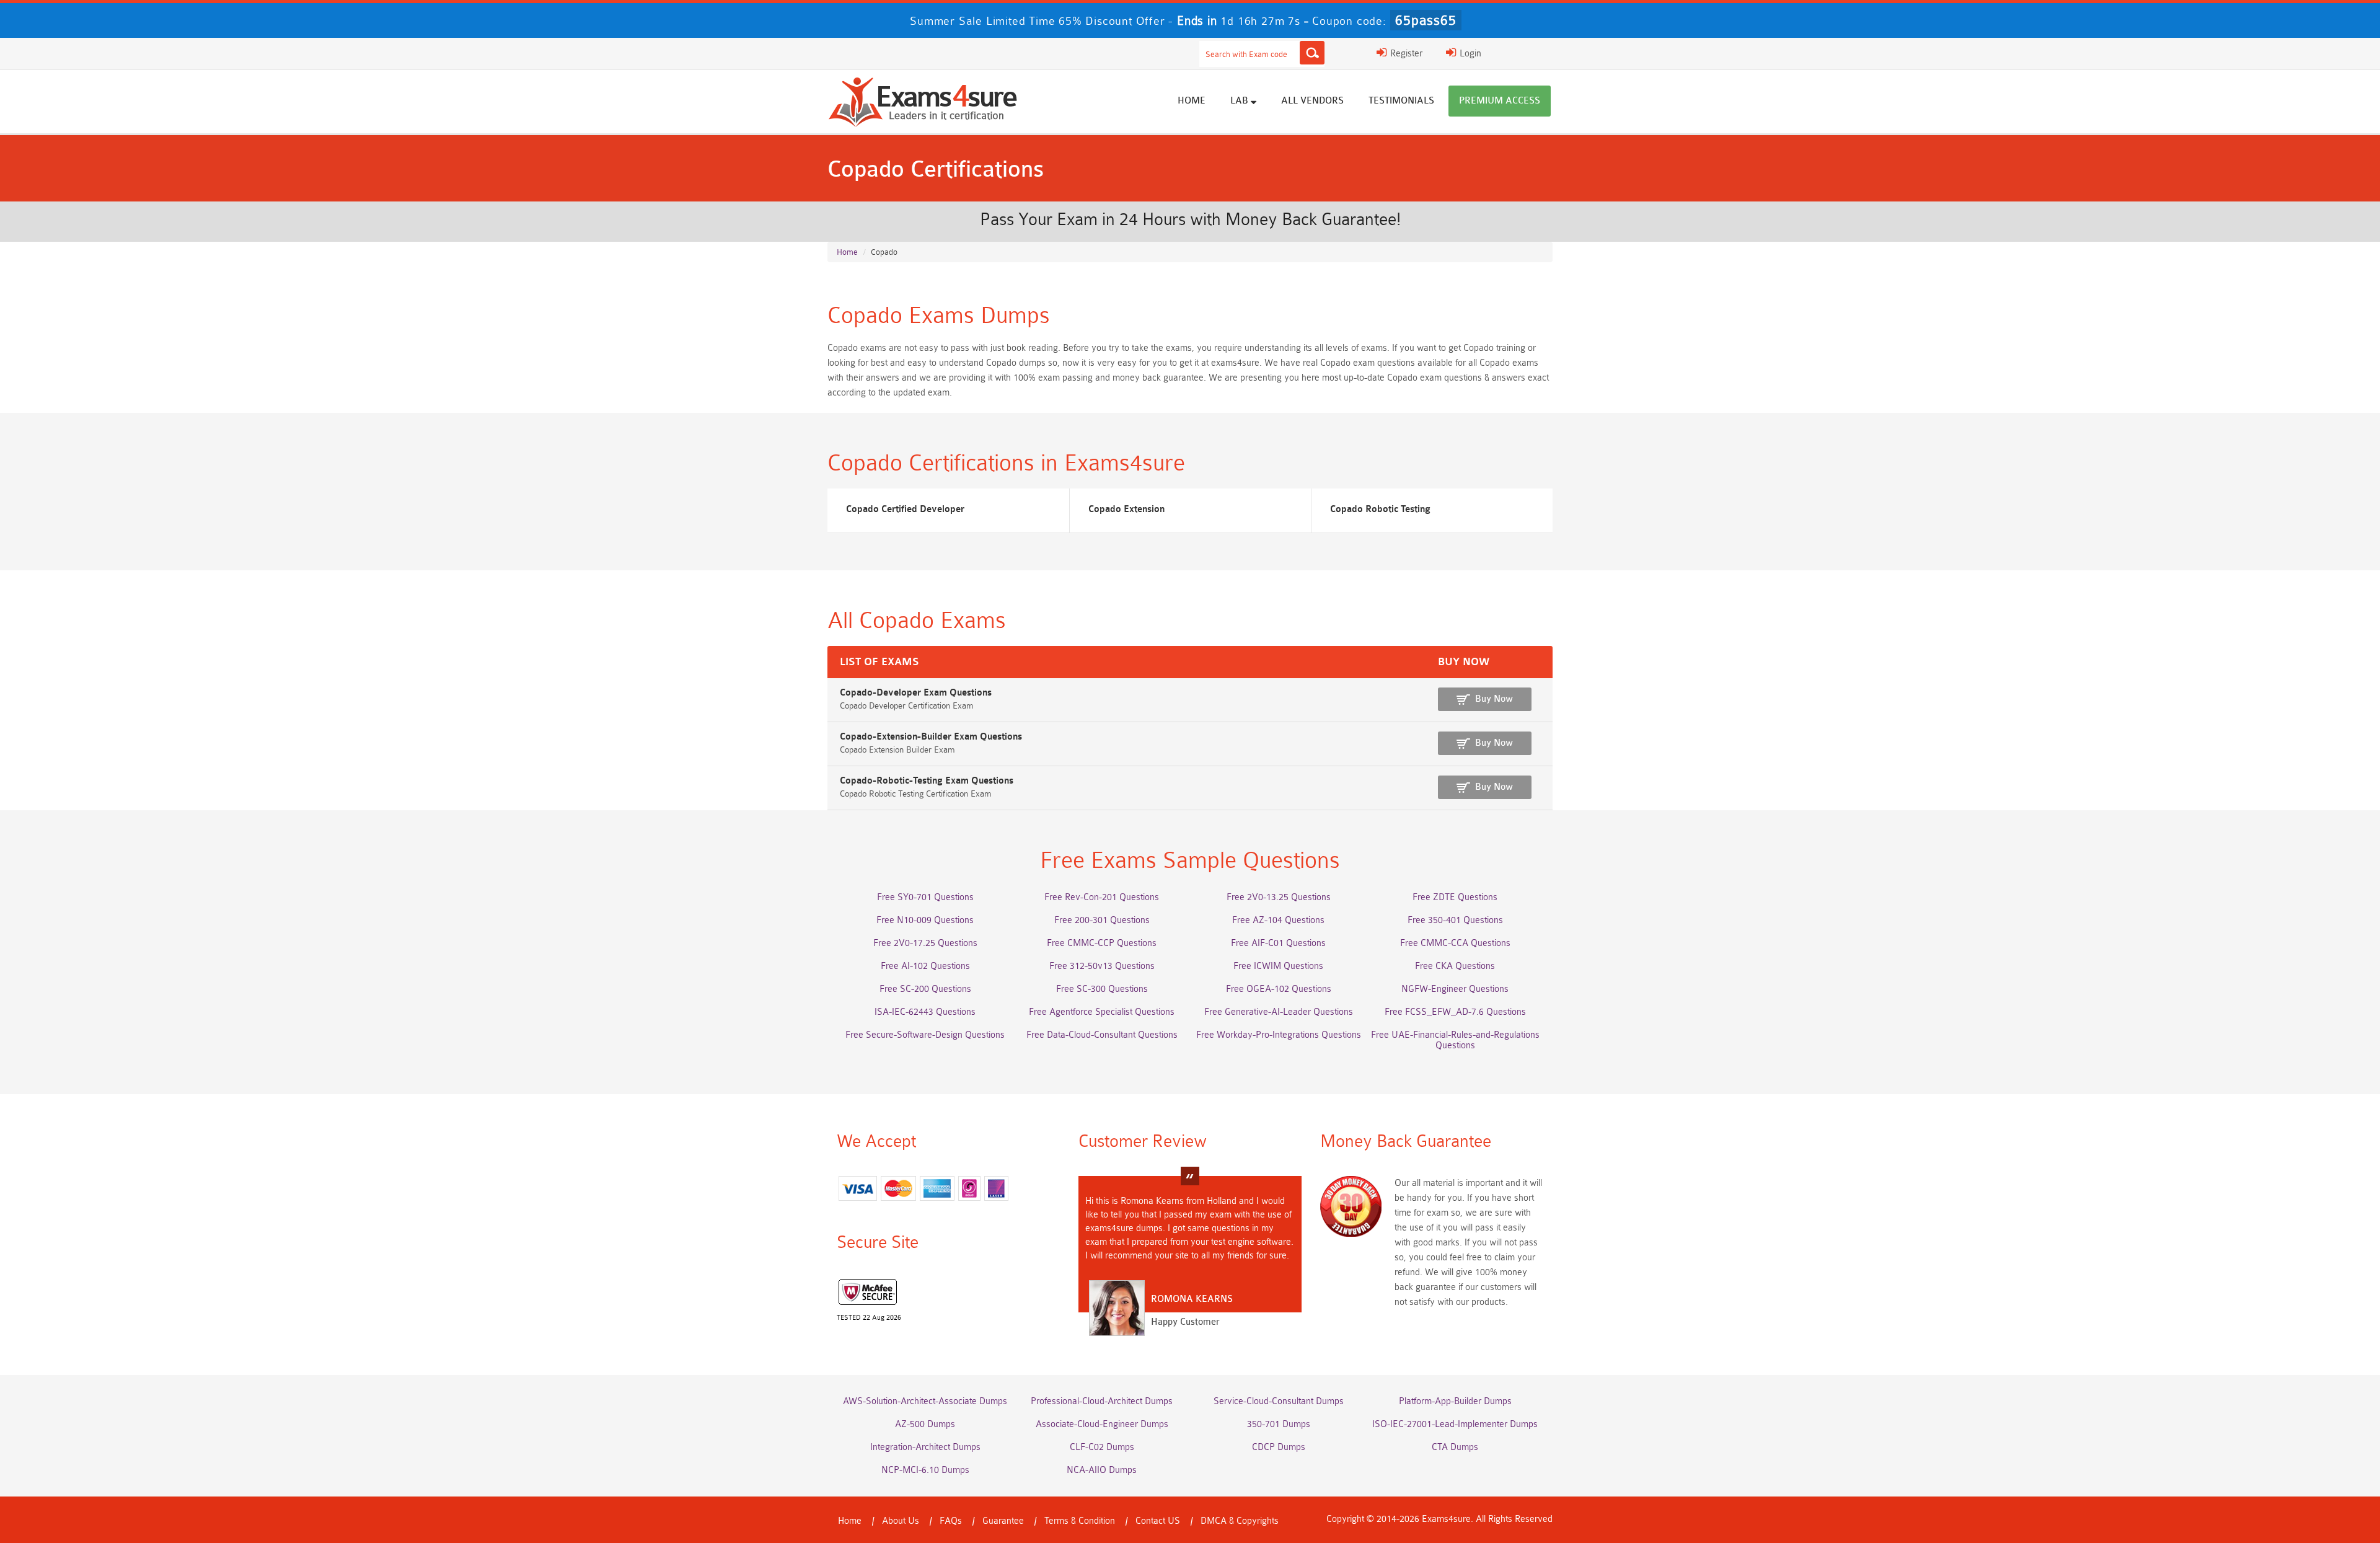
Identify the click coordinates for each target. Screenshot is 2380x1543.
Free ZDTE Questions (1455, 897)
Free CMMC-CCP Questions (1102, 943)
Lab (1241, 101)
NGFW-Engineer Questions (1455, 989)
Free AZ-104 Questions (1278, 920)
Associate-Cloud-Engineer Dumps (1102, 1424)
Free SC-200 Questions (925, 989)
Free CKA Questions (1455, 966)
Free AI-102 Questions (925, 966)
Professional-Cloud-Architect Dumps (1102, 1401)
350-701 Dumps (1279, 1424)
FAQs (951, 1521)
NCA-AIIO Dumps (1102, 1470)
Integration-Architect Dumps (925, 1447)
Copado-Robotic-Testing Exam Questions (927, 781)
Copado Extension (1126, 509)
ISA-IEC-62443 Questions (925, 1012)
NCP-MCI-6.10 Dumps (925, 1470)
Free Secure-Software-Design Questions (925, 1035)
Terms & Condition (1080, 1521)
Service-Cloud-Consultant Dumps (1279, 1401)
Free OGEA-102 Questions (1279, 989)
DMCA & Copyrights (1240, 1521)
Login (1469, 54)
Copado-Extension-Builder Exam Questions (931, 737)
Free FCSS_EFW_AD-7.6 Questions (1455, 1012)
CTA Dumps (1455, 1447)
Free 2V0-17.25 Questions (925, 943)
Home (1192, 101)
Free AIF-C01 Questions (1278, 943)
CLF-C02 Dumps (1102, 1447)
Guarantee (1003, 1521)
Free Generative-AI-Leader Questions (1279, 1012)
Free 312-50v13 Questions (1102, 966)
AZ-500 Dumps (925, 1424)
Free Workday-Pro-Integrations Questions (1279, 1035)
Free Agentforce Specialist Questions (1102, 1012)
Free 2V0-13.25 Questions (1279, 897)
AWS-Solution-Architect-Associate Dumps (925, 1401)
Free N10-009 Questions (925, 920)
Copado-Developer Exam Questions (916, 693)
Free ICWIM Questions (1278, 966)
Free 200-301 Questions (1102, 920)
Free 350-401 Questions (1455, 920)
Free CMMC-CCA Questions (1455, 943)
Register (1405, 54)
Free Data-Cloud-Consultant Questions (1102, 1035)
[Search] (1312, 53)
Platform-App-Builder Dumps (1455, 1401)
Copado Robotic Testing (1380, 509)
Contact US (1158, 1521)
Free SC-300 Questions (1102, 989)
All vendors (1312, 101)
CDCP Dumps (1279, 1447)
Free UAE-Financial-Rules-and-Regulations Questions (1455, 1040)
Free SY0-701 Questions (925, 897)
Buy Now (1494, 699)
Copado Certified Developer (905, 509)
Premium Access (1500, 101)
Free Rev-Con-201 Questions (1102, 897)
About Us (901, 1521)
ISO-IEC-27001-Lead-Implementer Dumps (1455, 1424)
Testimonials (1401, 101)
